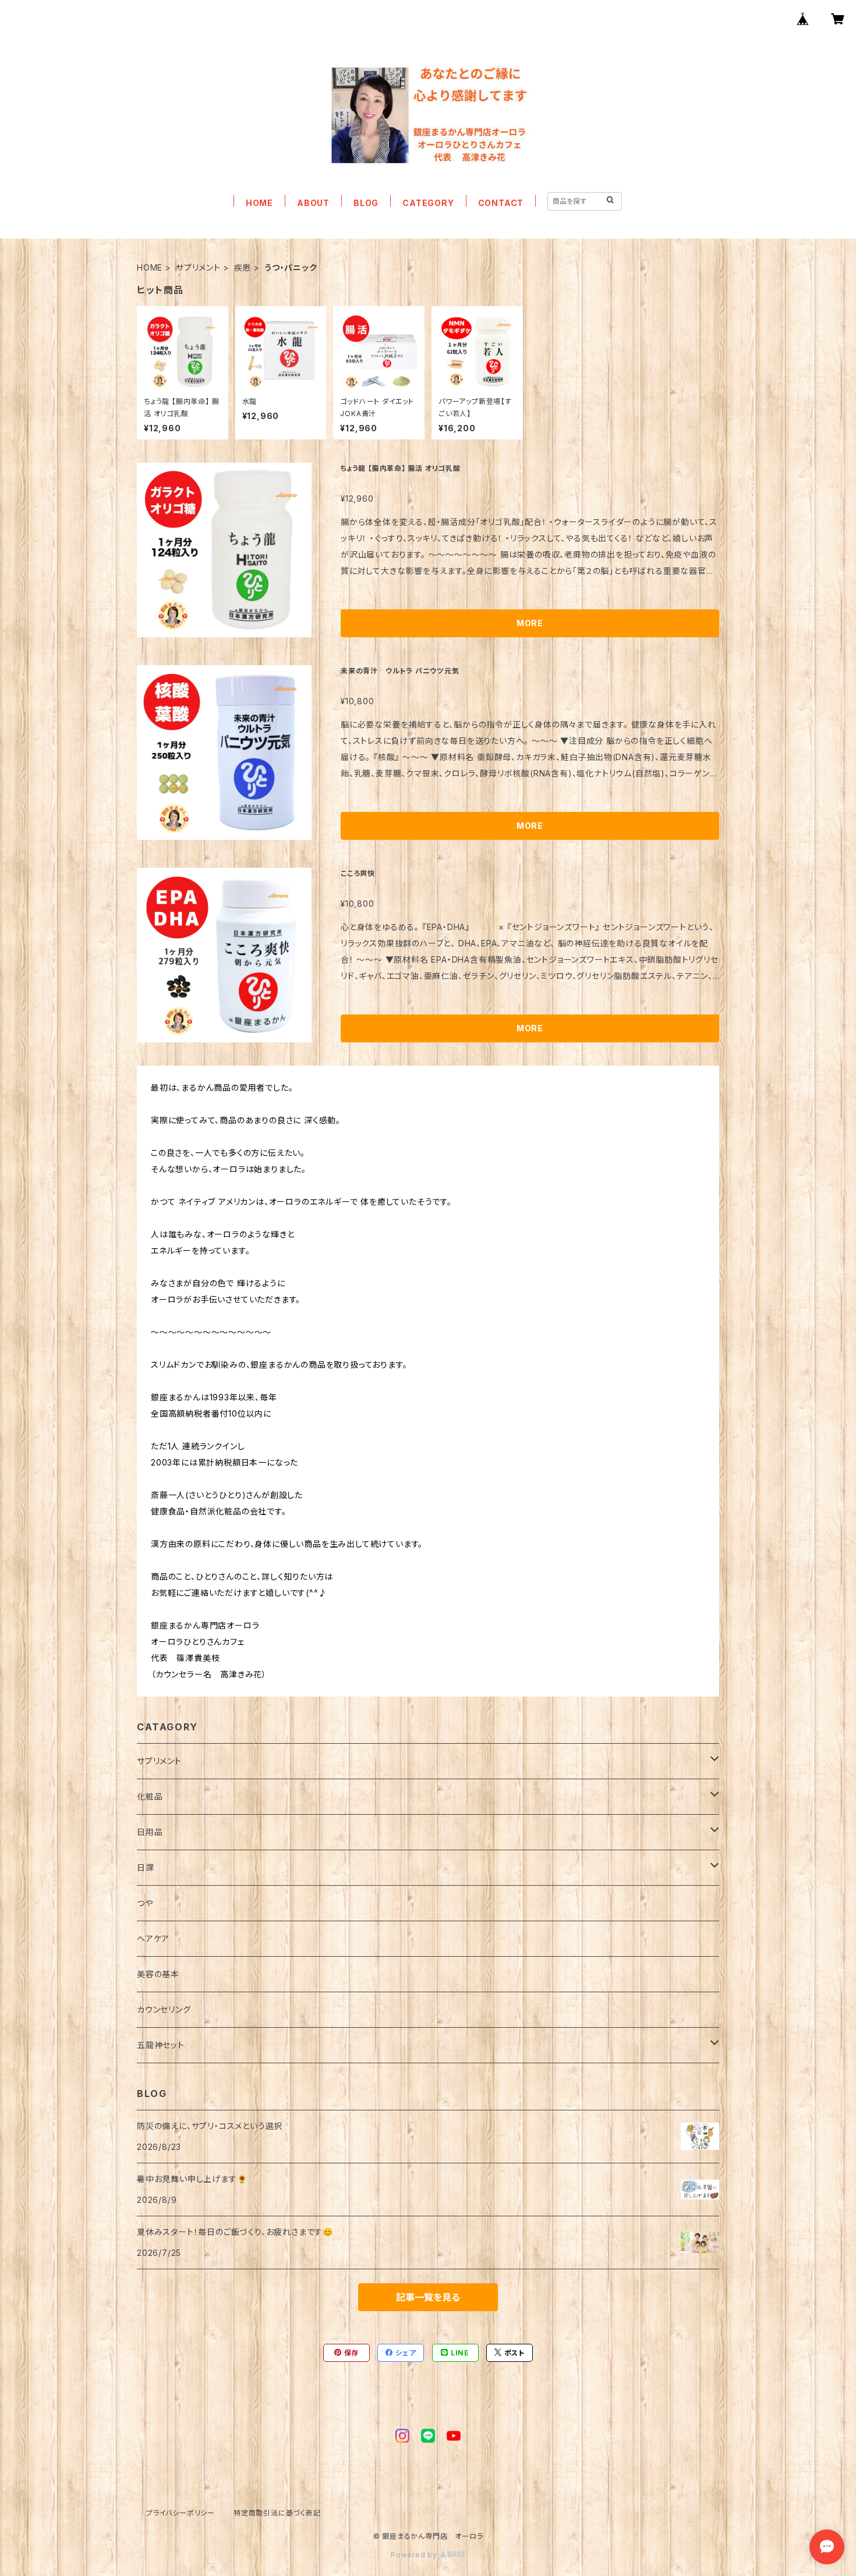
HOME (259, 203)
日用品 (150, 1832)
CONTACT (501, 203)
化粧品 (150, 1796)
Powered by (415, 2555)
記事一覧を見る (428, 2297)
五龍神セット (161, 2045)
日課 (146, 1867)
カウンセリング (164, 2009)
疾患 (243, 267)
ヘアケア (153, 1938)
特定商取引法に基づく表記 (277, 2513)
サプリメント (198, 267)
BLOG (366, 203)
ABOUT (313, 203)
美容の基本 (158, 1974)
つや (145, 1903)
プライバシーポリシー (181, 2513)
